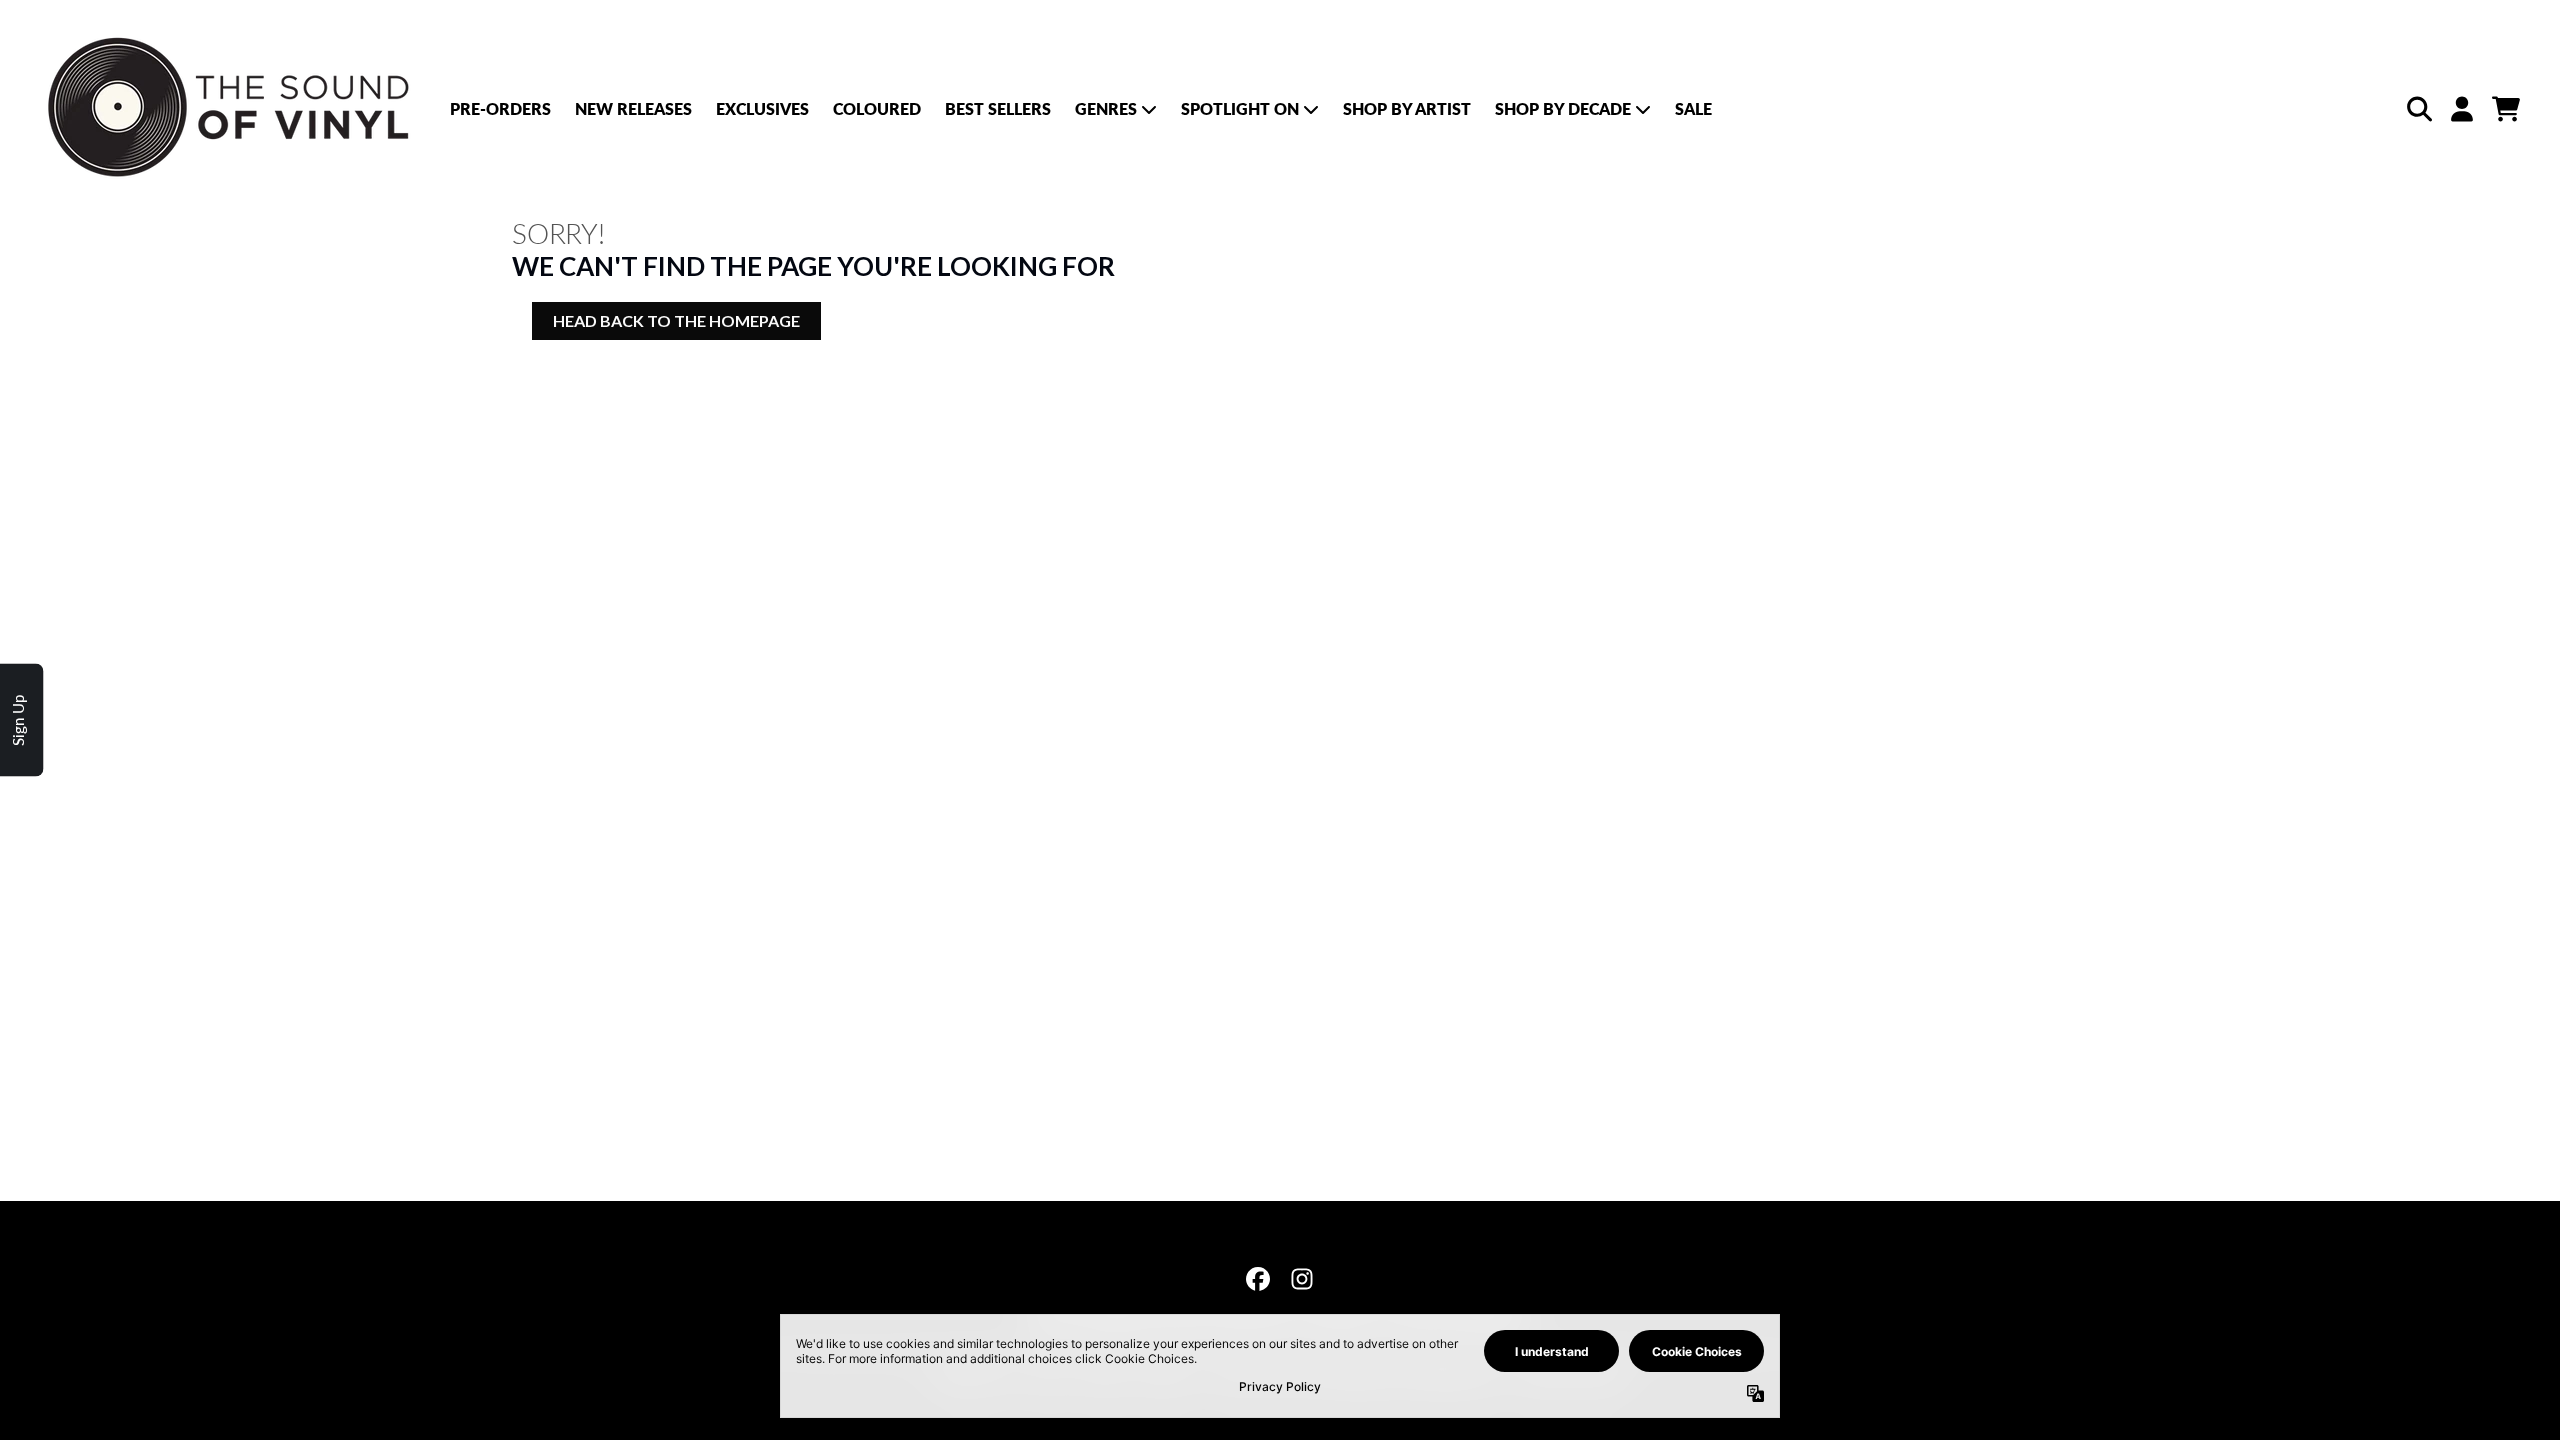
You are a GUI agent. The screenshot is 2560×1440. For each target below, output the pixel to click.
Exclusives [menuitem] (762, 108)
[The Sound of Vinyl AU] (232, 108)
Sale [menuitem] (1693, 108)
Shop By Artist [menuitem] (1407, 108)
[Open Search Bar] (2418, 109)
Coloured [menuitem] (877, 108)
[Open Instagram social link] (1302, 1279)
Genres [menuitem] (1106, 108)
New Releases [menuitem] (633, 108)
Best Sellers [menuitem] (998, 108)
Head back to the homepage (676, 320)
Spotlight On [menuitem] (1240, 108)
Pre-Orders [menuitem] (500, 108)
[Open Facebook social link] (1258, 1279)
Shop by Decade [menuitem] (1563, 108)
